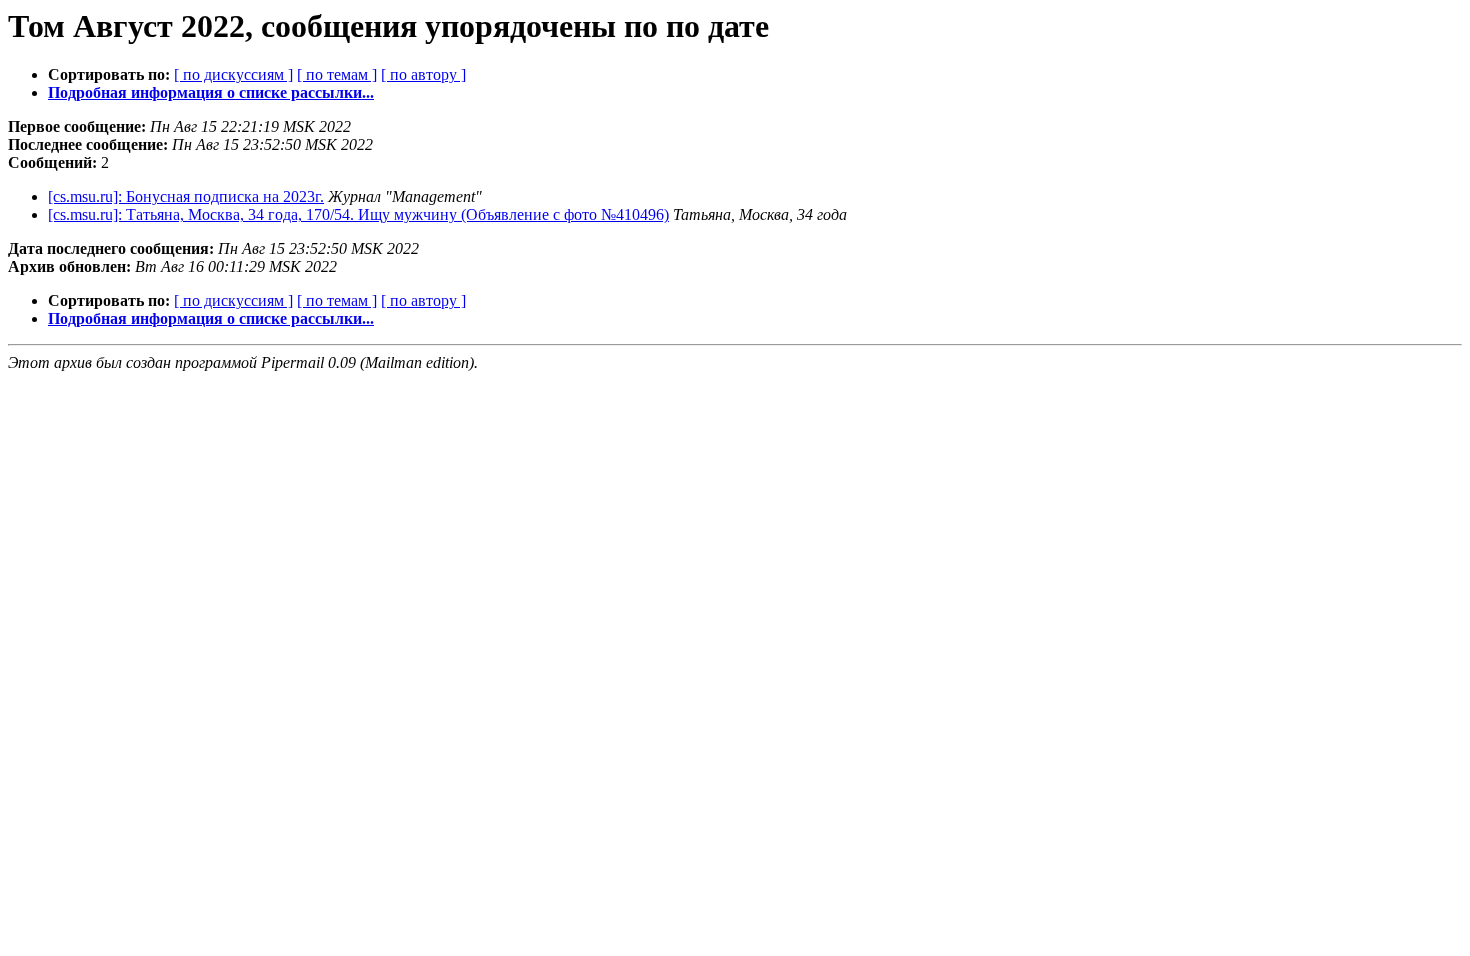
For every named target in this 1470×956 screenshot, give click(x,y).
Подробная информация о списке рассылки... (211, 92)
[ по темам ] (337, 74)
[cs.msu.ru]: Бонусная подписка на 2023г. (186, 196)
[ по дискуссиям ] (233, 74)
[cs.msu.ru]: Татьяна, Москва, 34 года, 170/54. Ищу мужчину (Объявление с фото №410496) (358, 214)
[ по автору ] (423, 74)
